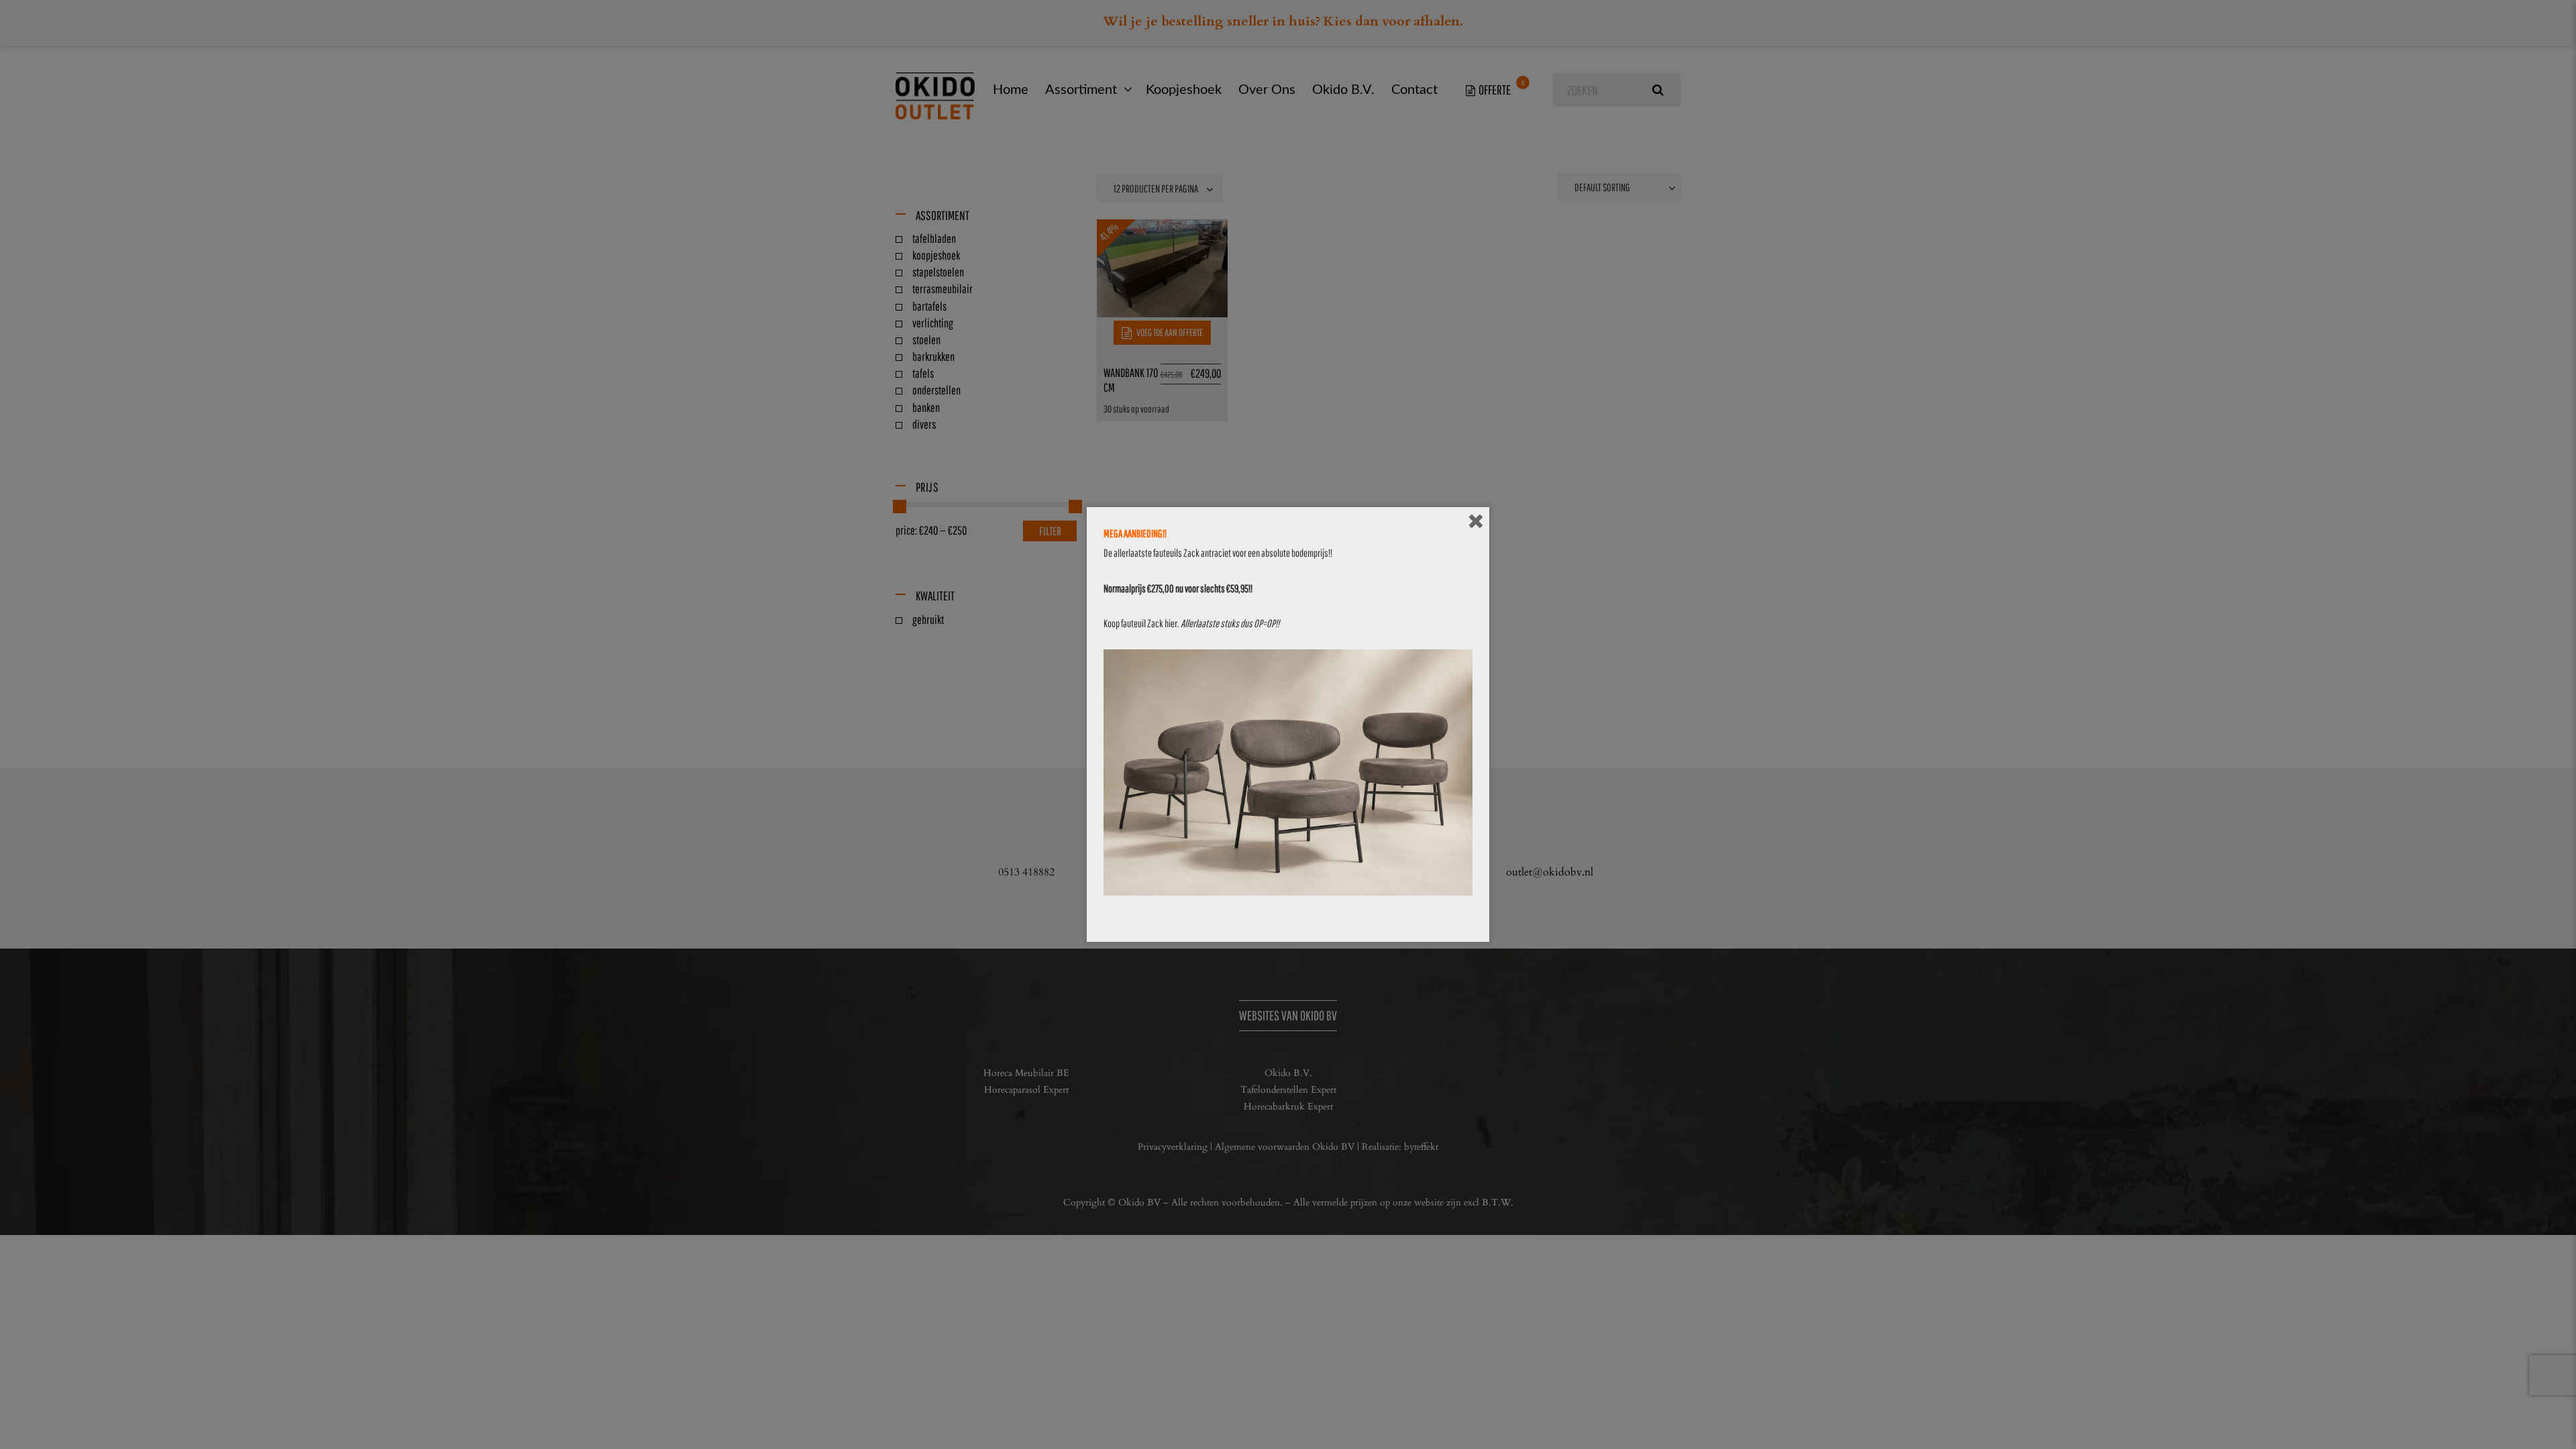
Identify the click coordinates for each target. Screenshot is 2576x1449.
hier (1171, 623)
